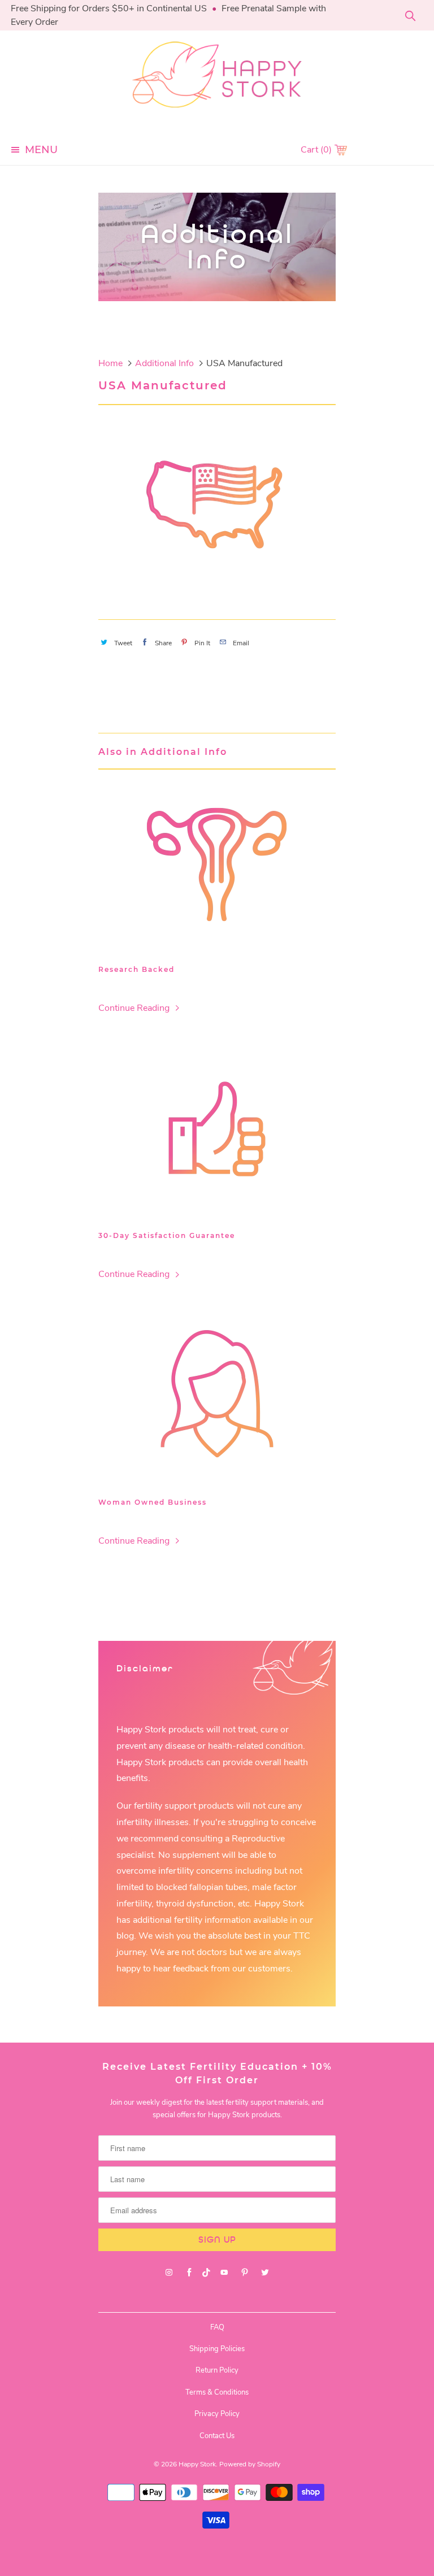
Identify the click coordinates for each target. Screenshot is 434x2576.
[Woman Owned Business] (217, 1396)
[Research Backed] (217, 863)
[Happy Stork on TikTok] (207, 2273)
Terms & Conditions (217, 2392)
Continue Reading (135, 1008)
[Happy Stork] (217, 82)
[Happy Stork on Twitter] (265, 2273)
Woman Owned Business (153, 1502)
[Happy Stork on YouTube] (224, 2273)
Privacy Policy (217, 2414)
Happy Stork (197, 2464)
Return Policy (217, 2370)
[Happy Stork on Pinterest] (245, 2273)
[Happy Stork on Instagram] (169, 2273)
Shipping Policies (217, 2349)
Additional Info (217, 247)
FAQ (217, 2327)
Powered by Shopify (250, 2464)
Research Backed (136, 969)
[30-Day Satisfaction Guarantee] (217, 1129)
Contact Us (217, 2436)
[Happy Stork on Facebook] (189, 2273)
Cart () (317, 150)
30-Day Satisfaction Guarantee (167, 1235)
